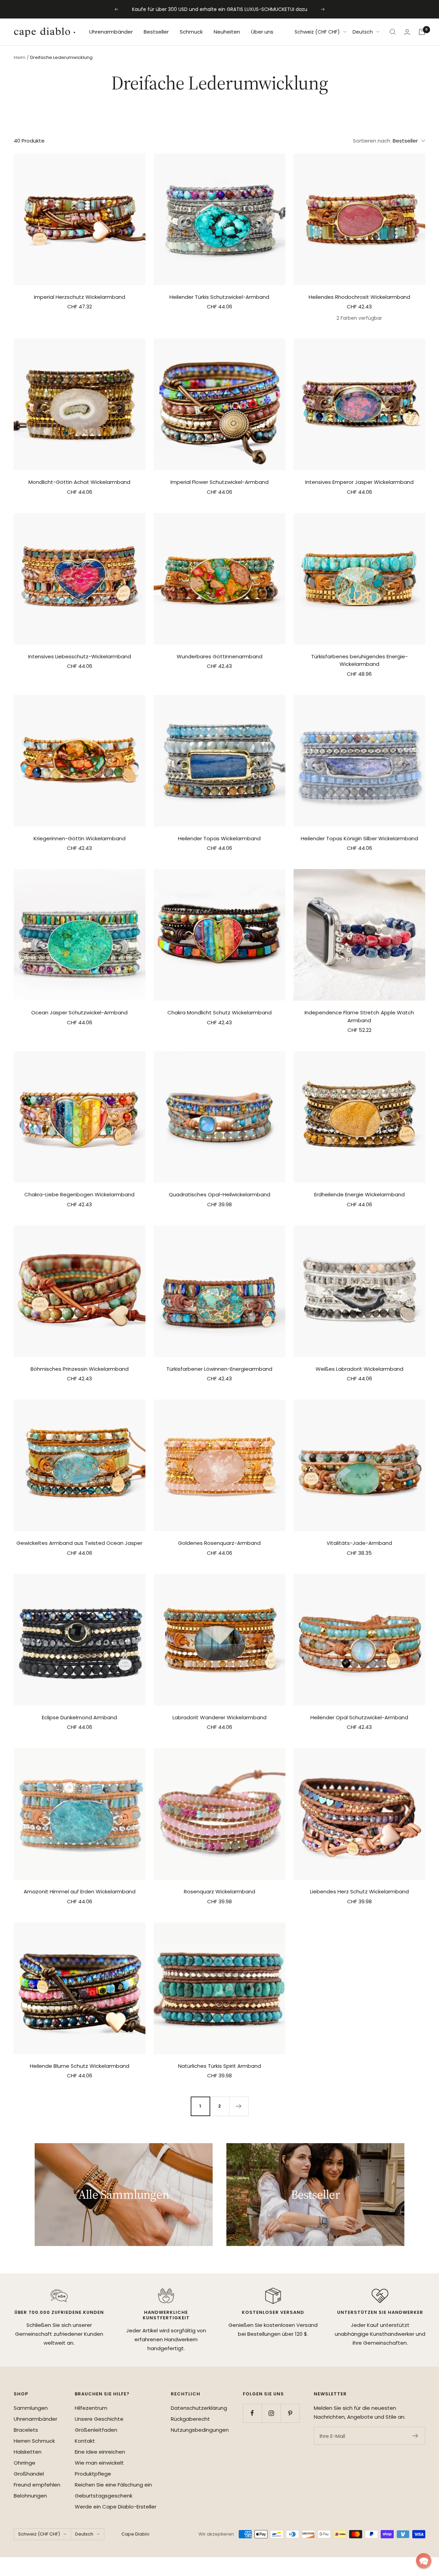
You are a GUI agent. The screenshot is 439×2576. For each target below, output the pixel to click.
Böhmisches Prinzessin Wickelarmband (80, 1369)
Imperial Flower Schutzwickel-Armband (219, 482)
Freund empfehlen (37, 2485)
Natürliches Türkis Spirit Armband (219, 2066)
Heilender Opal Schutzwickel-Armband (359, 1717)
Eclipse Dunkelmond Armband (79, 1717)
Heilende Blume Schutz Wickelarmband (80, 2066)
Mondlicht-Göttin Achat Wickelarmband (79, 482)
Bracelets (26, 2430)
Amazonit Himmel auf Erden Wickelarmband (80, 1891)
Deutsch (363, 32)
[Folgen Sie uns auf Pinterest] (290, 2413)
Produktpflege (93, 2474)
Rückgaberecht (190, 2419)
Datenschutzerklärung (199, 2408)
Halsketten (28, 2452)
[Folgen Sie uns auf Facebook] (252, 2413)
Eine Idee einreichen (100, 2452)
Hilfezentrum (91, 2408)
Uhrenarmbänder (111, 32)
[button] (424, 2561)
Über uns (262, 32)
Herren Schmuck (34, 2441)
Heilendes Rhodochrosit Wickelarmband (359, 297)
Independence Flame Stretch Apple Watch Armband (359, 1016)
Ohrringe (25, 2463)
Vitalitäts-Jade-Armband (359, 1543)
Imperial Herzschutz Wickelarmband (80, 297)
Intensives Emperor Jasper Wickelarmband (359, 482)
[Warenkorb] (422, 32)
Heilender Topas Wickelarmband (219, 838)
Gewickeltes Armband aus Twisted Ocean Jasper (79, 1543)
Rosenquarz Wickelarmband (219, 1891)
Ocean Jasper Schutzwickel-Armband (79, 1012)
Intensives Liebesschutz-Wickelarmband (80, 656)
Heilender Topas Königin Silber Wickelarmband (359, 838)
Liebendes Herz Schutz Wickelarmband (359, 1891)
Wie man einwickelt (99, 2463)
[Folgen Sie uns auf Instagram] (271, 2413)
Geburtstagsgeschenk (104, 2496)
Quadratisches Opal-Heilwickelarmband (219, 1194)
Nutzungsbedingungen (200, 2430)
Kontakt (85, 2441)
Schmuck (191, 32)
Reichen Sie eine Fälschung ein (113, 2485)
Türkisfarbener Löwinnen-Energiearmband (219, 1369)
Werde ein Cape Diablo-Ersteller (116, 2507)
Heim (20, 57)
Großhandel (29, 2474)
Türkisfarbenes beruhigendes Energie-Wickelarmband (359, 660)
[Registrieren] (416, 2436)
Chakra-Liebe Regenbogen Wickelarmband (79, 1194)
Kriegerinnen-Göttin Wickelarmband (80, 838)
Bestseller (156, 32)
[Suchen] (393, 32)
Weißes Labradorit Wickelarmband (359, 1369)
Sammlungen (31, 2408)
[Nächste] (239, 2106)
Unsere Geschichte (99, 2419)
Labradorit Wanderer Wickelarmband (219, 1717)
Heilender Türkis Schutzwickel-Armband (219, 297)
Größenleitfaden (96, 2430)
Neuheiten (227, 32)
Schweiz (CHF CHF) (317, 32)
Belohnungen (30, 2496)
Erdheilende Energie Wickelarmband (359, 1194)
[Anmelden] (407, 32)
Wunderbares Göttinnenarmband (219, 656)
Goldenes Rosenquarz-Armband (219, 1543)
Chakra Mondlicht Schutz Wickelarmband (219, 1012)
